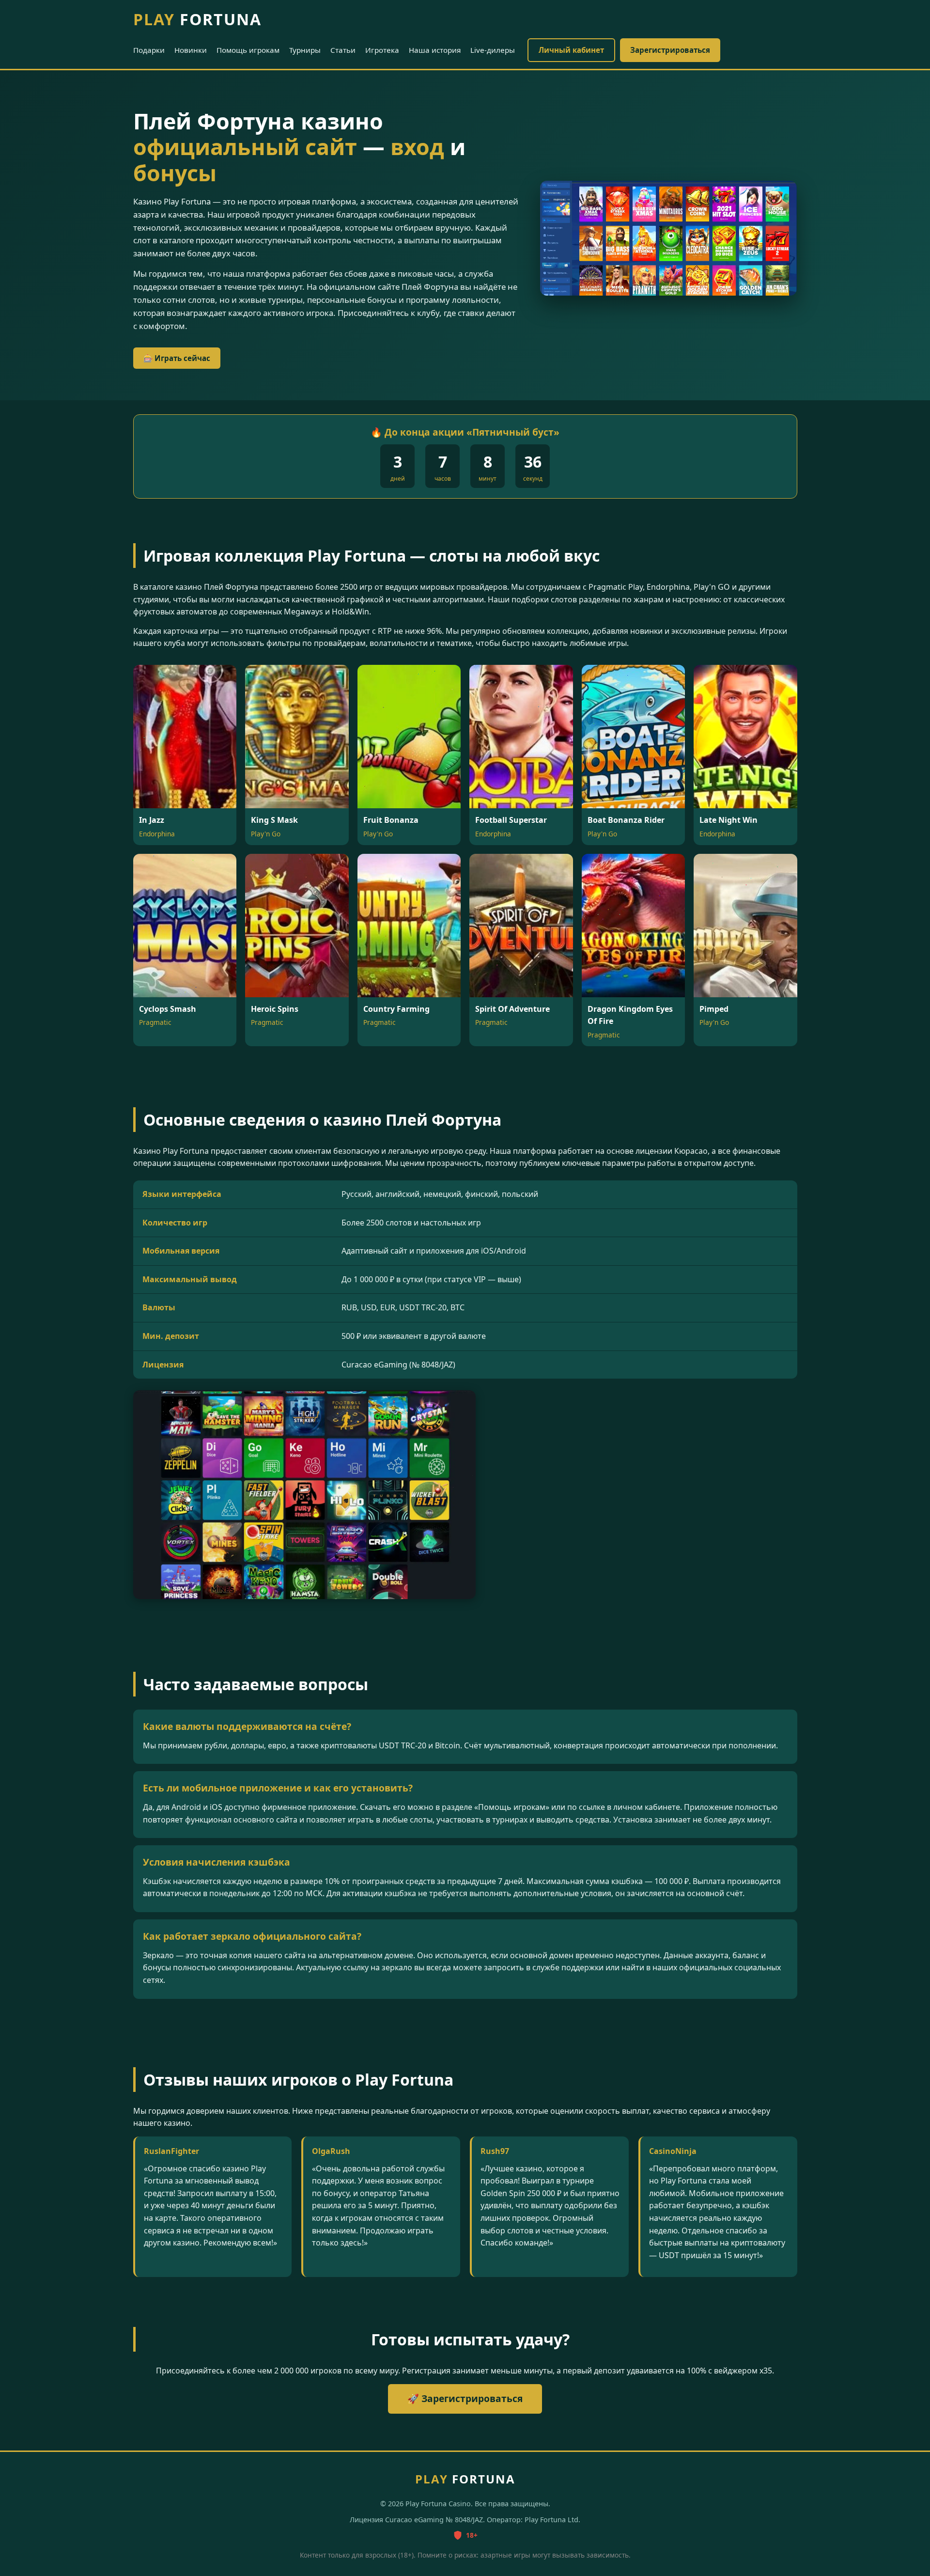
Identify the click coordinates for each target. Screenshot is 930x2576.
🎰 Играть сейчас (177, 358)
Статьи (343, 50)
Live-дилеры (493, 50)
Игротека (382, 50)
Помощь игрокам (248, 50)
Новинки (191, 50)
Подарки (149, 50)
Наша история (435, 50)
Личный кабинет (571, 50)
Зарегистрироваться (670, 50)
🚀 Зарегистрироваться (465, 2398)
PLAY (197, 19)
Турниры (305, 50)
